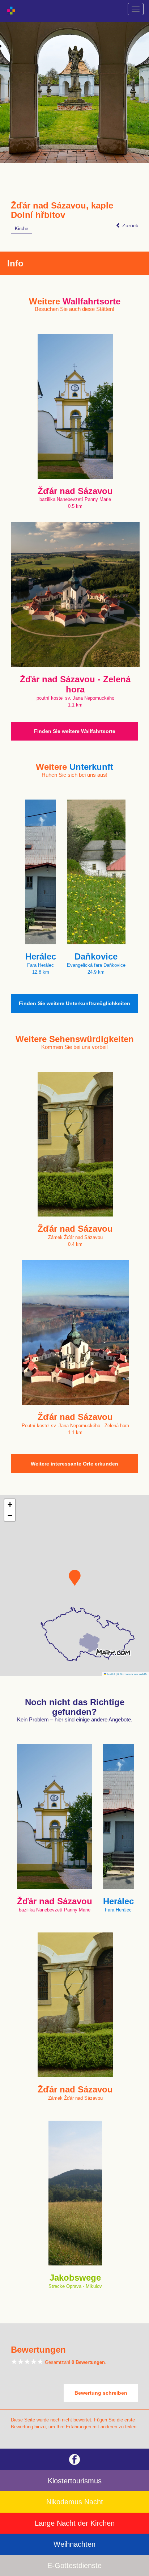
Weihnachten (74, 2544)
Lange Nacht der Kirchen (75, 2523)
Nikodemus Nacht (75, 2502)
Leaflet (111, 1674)
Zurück (129, 225)
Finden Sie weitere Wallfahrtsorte (75, 731)
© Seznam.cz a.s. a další (132, 1674)
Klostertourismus (75, 2481)
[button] (75, 1578)
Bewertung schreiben (101, 2393)
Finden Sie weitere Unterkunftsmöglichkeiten (74, 1003)
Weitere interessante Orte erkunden (74, 1464)
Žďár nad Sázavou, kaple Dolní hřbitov (62, 210)
